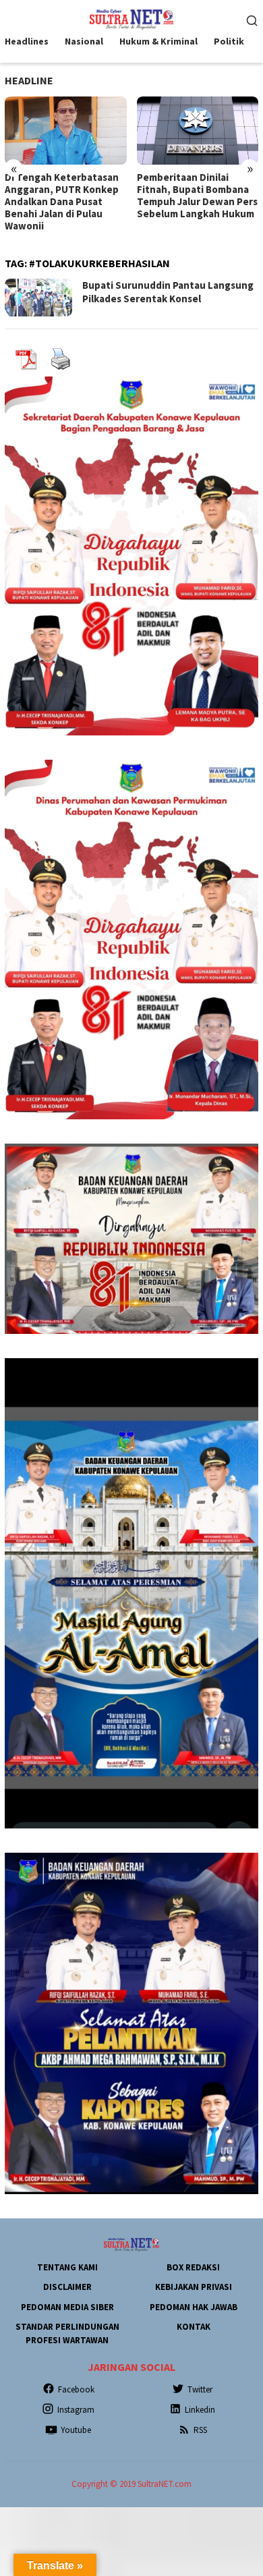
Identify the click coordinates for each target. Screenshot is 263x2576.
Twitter (200, 2389)
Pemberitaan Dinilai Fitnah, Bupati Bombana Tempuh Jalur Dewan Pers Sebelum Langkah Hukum (65, 196)
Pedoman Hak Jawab (194, 2307)
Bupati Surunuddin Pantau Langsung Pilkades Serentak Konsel (168, 292)
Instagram (76, 2410)
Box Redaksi (193, 2267)
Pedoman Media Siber (67, 2307)
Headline (29, 80)
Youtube (76, 2430)
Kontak (194, 2327)
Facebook (76, 2389)
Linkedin (200, 2410)
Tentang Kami (67, 2267)
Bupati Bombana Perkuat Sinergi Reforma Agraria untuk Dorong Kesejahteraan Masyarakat (195, 202)
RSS (200, 2430)
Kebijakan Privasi (194, 2287)
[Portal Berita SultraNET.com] (131, 18)
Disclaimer (67, 2287)
